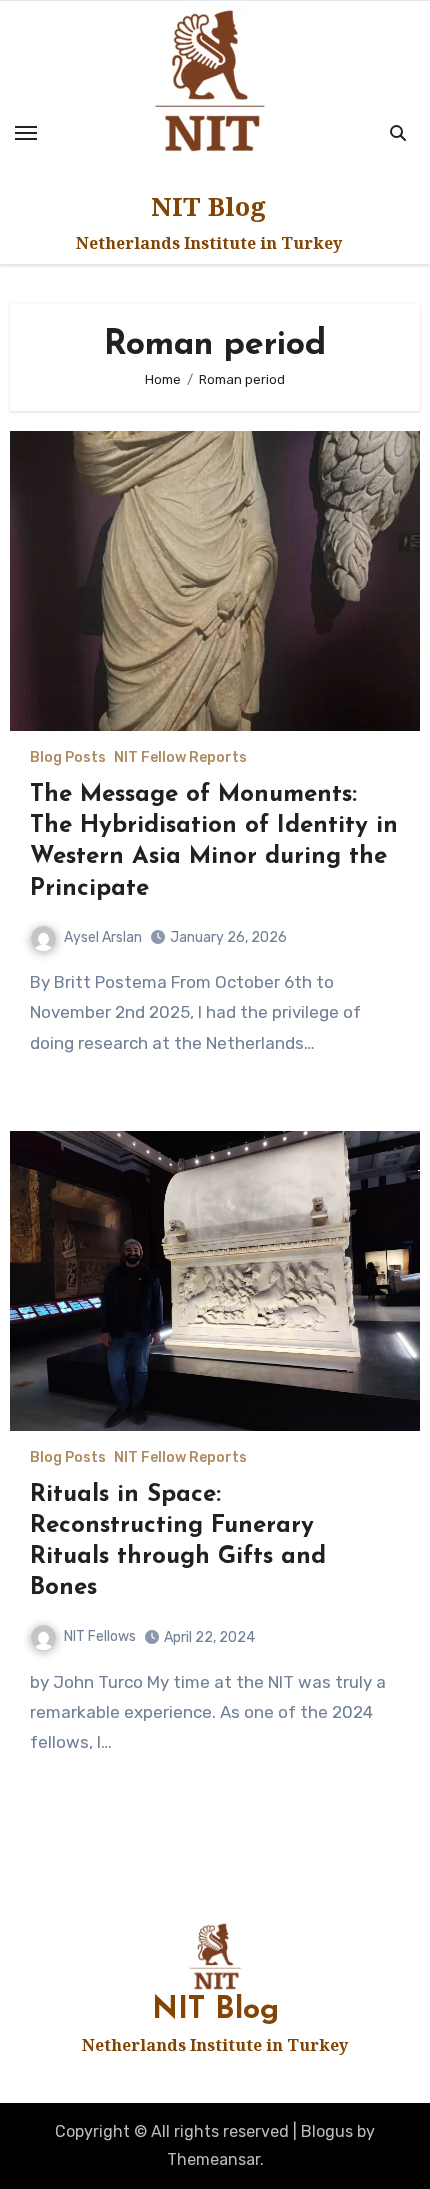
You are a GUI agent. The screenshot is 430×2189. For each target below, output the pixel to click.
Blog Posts (68, 758)
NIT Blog (208, 206)
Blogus (327, 2131)
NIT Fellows (100, 1636)
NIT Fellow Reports (180, 758)
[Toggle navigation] (26, 133)
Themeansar (213, 2159)
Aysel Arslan (103, 937)
